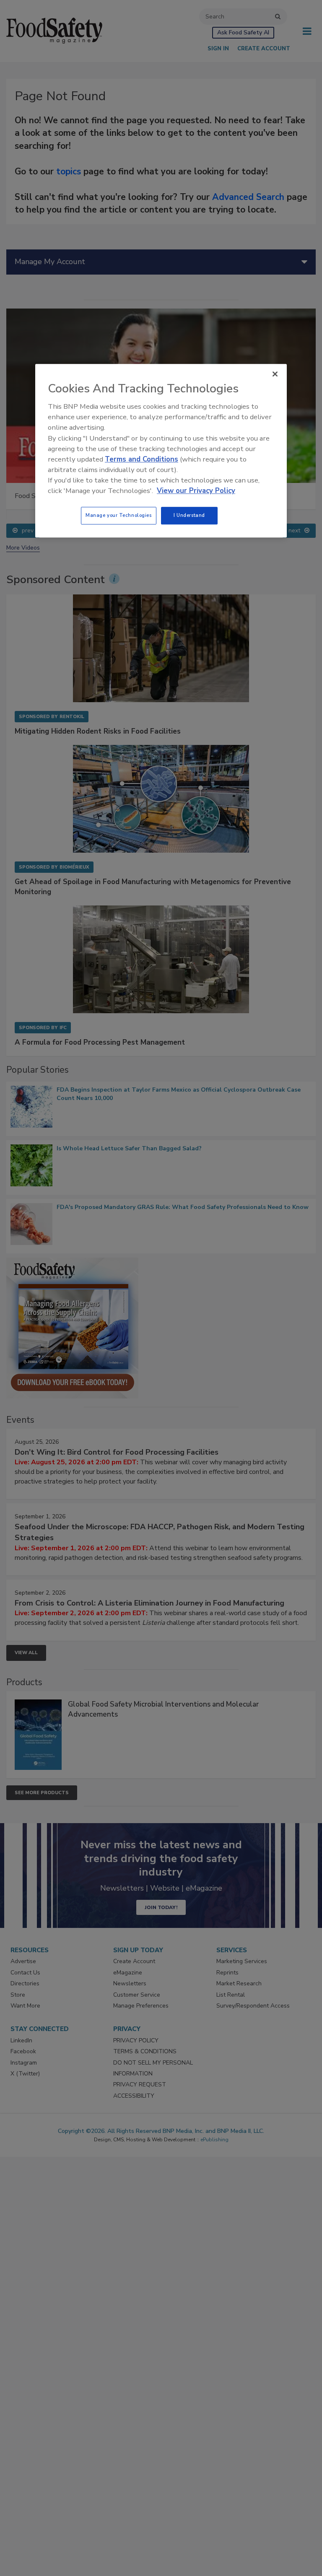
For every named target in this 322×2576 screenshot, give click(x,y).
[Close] (275, 374)
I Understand (189, 515)
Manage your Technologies (119, 515)
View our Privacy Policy (196, 491)
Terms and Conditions (142, 459)
